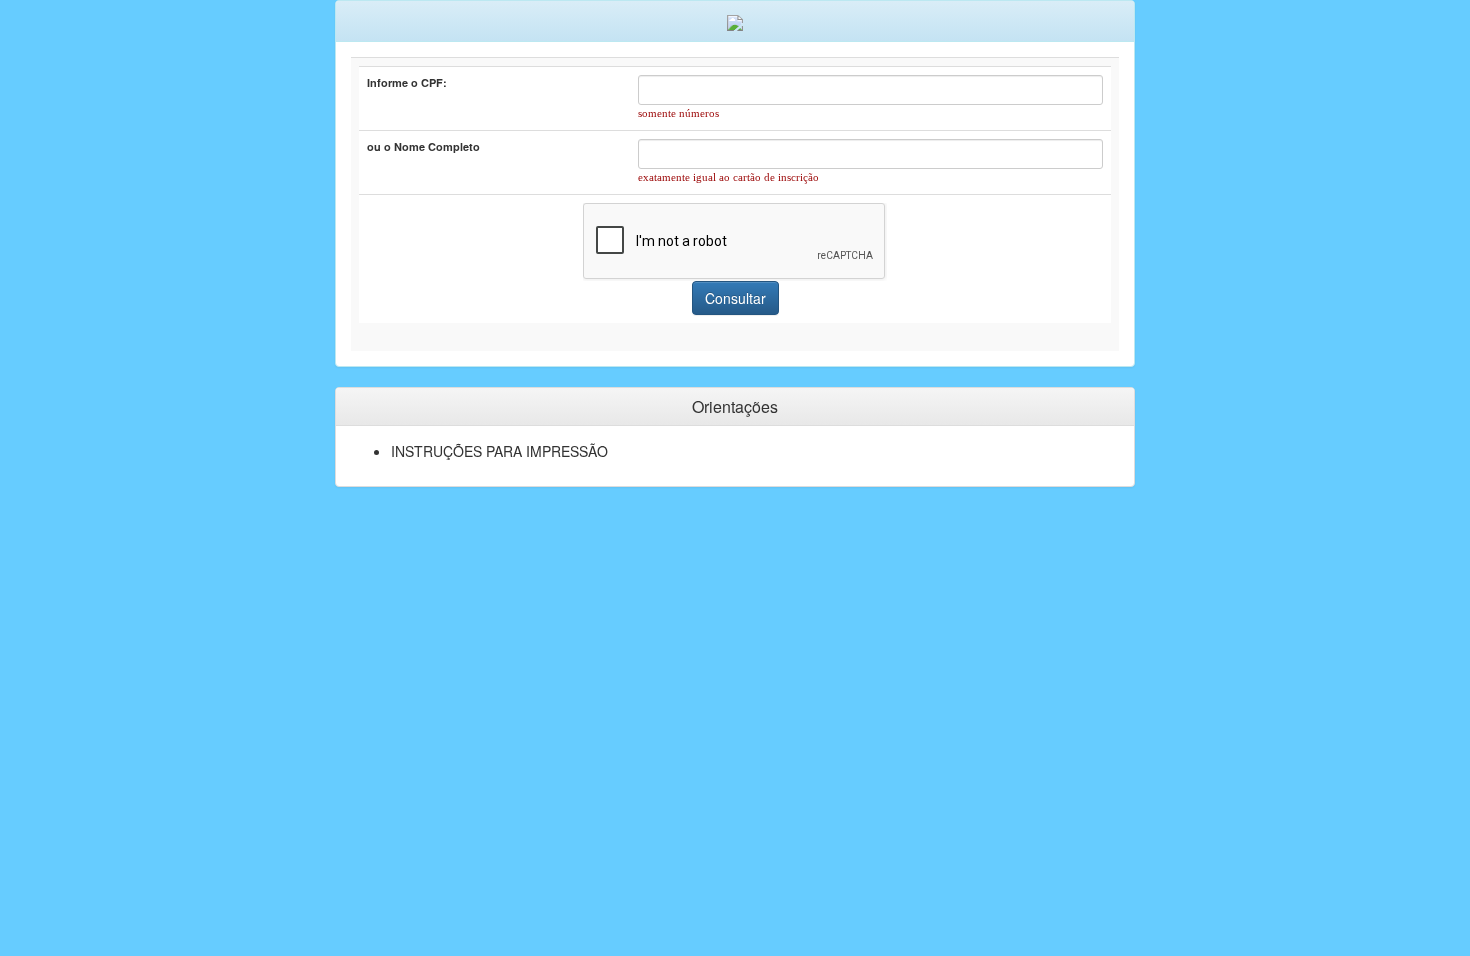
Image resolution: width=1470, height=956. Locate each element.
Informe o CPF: (407, 82)
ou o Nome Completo (423, 146)
